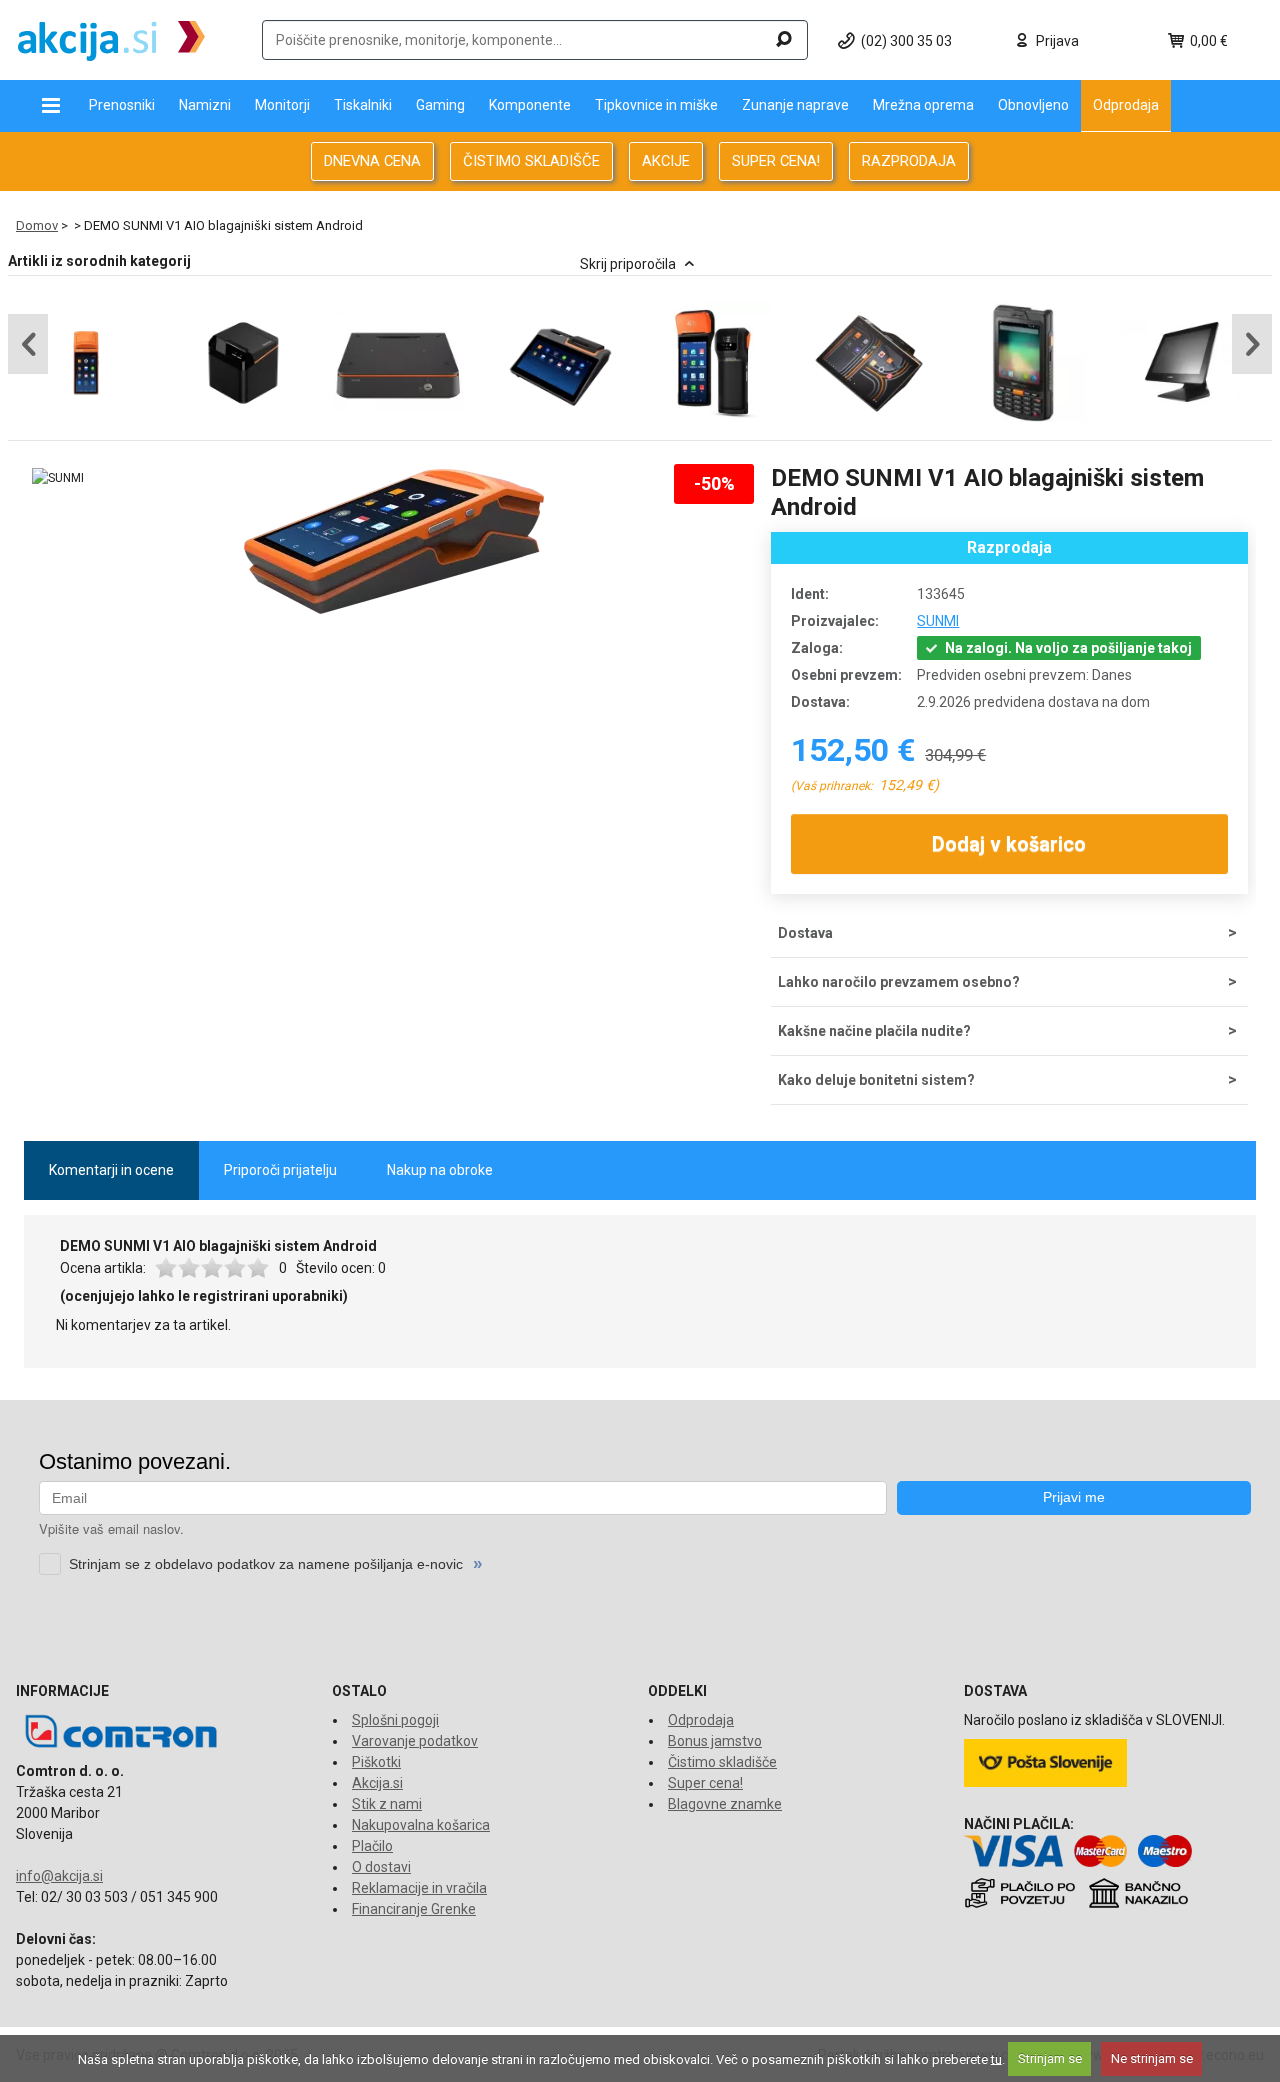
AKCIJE (666, 161)
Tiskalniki (363, 105)
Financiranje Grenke (414, 1909)
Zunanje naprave (795, 105)
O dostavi (381, 1867)
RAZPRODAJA (909, 161)
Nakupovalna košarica (421, 1825)
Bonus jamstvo (715, 1741)
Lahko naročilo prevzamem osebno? (899, 982)
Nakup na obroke (440, 1170)
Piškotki (376, 1762)
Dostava (805, 933)
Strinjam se (1050, 2058)
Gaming (440, 105)
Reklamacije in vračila (419, 1888)
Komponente (530, 105)
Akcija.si (377, 1783)
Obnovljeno (1033, 105)
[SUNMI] (58, 478)
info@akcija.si (59, 1876)
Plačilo (372, 1846)
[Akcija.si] (111, 40)
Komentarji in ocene (111, 1170)
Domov (37, 225)
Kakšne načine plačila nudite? (874, 1031)
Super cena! (705, 1783)
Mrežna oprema (923, 105)
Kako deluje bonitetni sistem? (876, 1080)
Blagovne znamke (725, 1804)
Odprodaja (1126, 105)
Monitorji (282, 105)
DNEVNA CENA (372, 161)
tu (996, 2058)
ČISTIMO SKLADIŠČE (531, 161)
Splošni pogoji (395, 1720)
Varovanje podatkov (415, 1741)
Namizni (205, 105)
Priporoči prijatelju (280, 1170)
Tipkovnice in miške (656, 105)
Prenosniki (122, 105)
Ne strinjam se (1152, 2058)
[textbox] (534, 40)
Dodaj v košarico (1010, 844)
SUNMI (938, 621)
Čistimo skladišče (722, 1762)
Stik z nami (387, 1804)
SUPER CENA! (776, 161)
